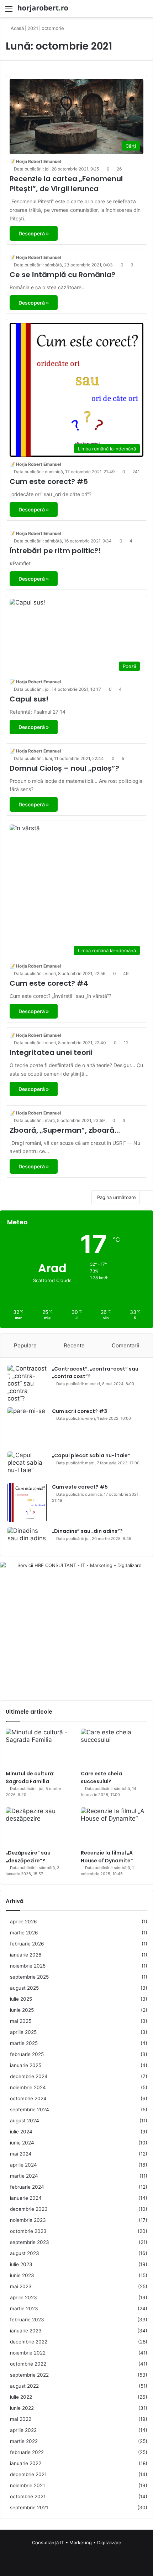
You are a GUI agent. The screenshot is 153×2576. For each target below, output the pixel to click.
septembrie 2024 (30, 2110)
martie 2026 (24, 1933)
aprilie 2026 (23, 1922)
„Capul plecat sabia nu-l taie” (91, 1455)
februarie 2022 (27, 2452)
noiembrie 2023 (28, 2220)
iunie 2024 (22, 2143)
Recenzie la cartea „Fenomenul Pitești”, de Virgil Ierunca (66, 184)
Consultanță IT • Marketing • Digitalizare (77, 2542)
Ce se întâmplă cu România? (62, 275)
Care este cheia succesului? (101, 1777)
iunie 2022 (22, 2408)
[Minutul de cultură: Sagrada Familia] (39, 1748)
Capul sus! (29, 699)
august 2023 (25, 2253)
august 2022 (24, 2386)
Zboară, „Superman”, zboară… (65, 1130)
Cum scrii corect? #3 (80, 1411)
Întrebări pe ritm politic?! (55, 551)
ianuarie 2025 (26, 2065)
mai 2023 (21, 2286)
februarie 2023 (27, 2320)
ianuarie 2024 (26, 2198)
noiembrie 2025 (28, 1966)
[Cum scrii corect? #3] (27, 1427)
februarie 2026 (27, 1944)
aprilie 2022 (23, 2430)
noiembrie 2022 (28, 2353)
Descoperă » (34, 233)
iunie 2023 (22, 2275)
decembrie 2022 (29, 2342)
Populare (25, 1345)
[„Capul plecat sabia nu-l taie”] (27, 1465)
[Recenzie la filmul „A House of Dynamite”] (114, 1826)
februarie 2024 (27, 2187)
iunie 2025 (22, 2010)
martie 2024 (24, 2176)
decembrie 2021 (28, 2474)
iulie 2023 (21, 2264)
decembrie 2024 (29, 2076)
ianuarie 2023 (26, 2331)
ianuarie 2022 (26, 2463)
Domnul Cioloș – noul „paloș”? (64, 768)
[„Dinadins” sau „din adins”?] (27, 1538)
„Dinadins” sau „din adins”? (87, 1531)
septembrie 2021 (29, 2508)
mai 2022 (21, 2419)
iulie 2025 (21, 1999)
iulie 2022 (21, 2397)
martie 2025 (24, 2043)
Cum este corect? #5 (49, 481)
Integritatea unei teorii (51, 1052)
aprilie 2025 (23, 2032)
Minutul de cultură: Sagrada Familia (30, 1777)
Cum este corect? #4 (49, 983)
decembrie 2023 (29, 2209)
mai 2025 (21, 2021)
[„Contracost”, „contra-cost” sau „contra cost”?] (27, 1384)
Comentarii (126, 1345)
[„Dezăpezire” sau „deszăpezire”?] (39, 1826)
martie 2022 (24, 2441)
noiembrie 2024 (28, 2087)
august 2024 (25, 2121)
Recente (74, 1345)
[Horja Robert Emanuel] (43, 9)
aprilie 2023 (23, 2297)
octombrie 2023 (28, 2231)
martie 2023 (24, 2309)
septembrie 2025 (29, 1977)
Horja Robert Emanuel (38, 161)
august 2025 (24, 1988)
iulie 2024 (21, 2132)
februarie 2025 (27, 2054)
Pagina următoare (117, 1197)
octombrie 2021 (28, 2496)
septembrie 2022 (29, 2375)
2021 (33, 28)
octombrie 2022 (28, 2364)
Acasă (17, 28)
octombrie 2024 (28, 2098)
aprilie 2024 (23, 2165)
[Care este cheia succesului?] (114, 1748)
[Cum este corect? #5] (27, 1503)
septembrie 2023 (30, 2242)
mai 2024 (21, 2154)
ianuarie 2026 (26, 1955)
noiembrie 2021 (27, 2485)
